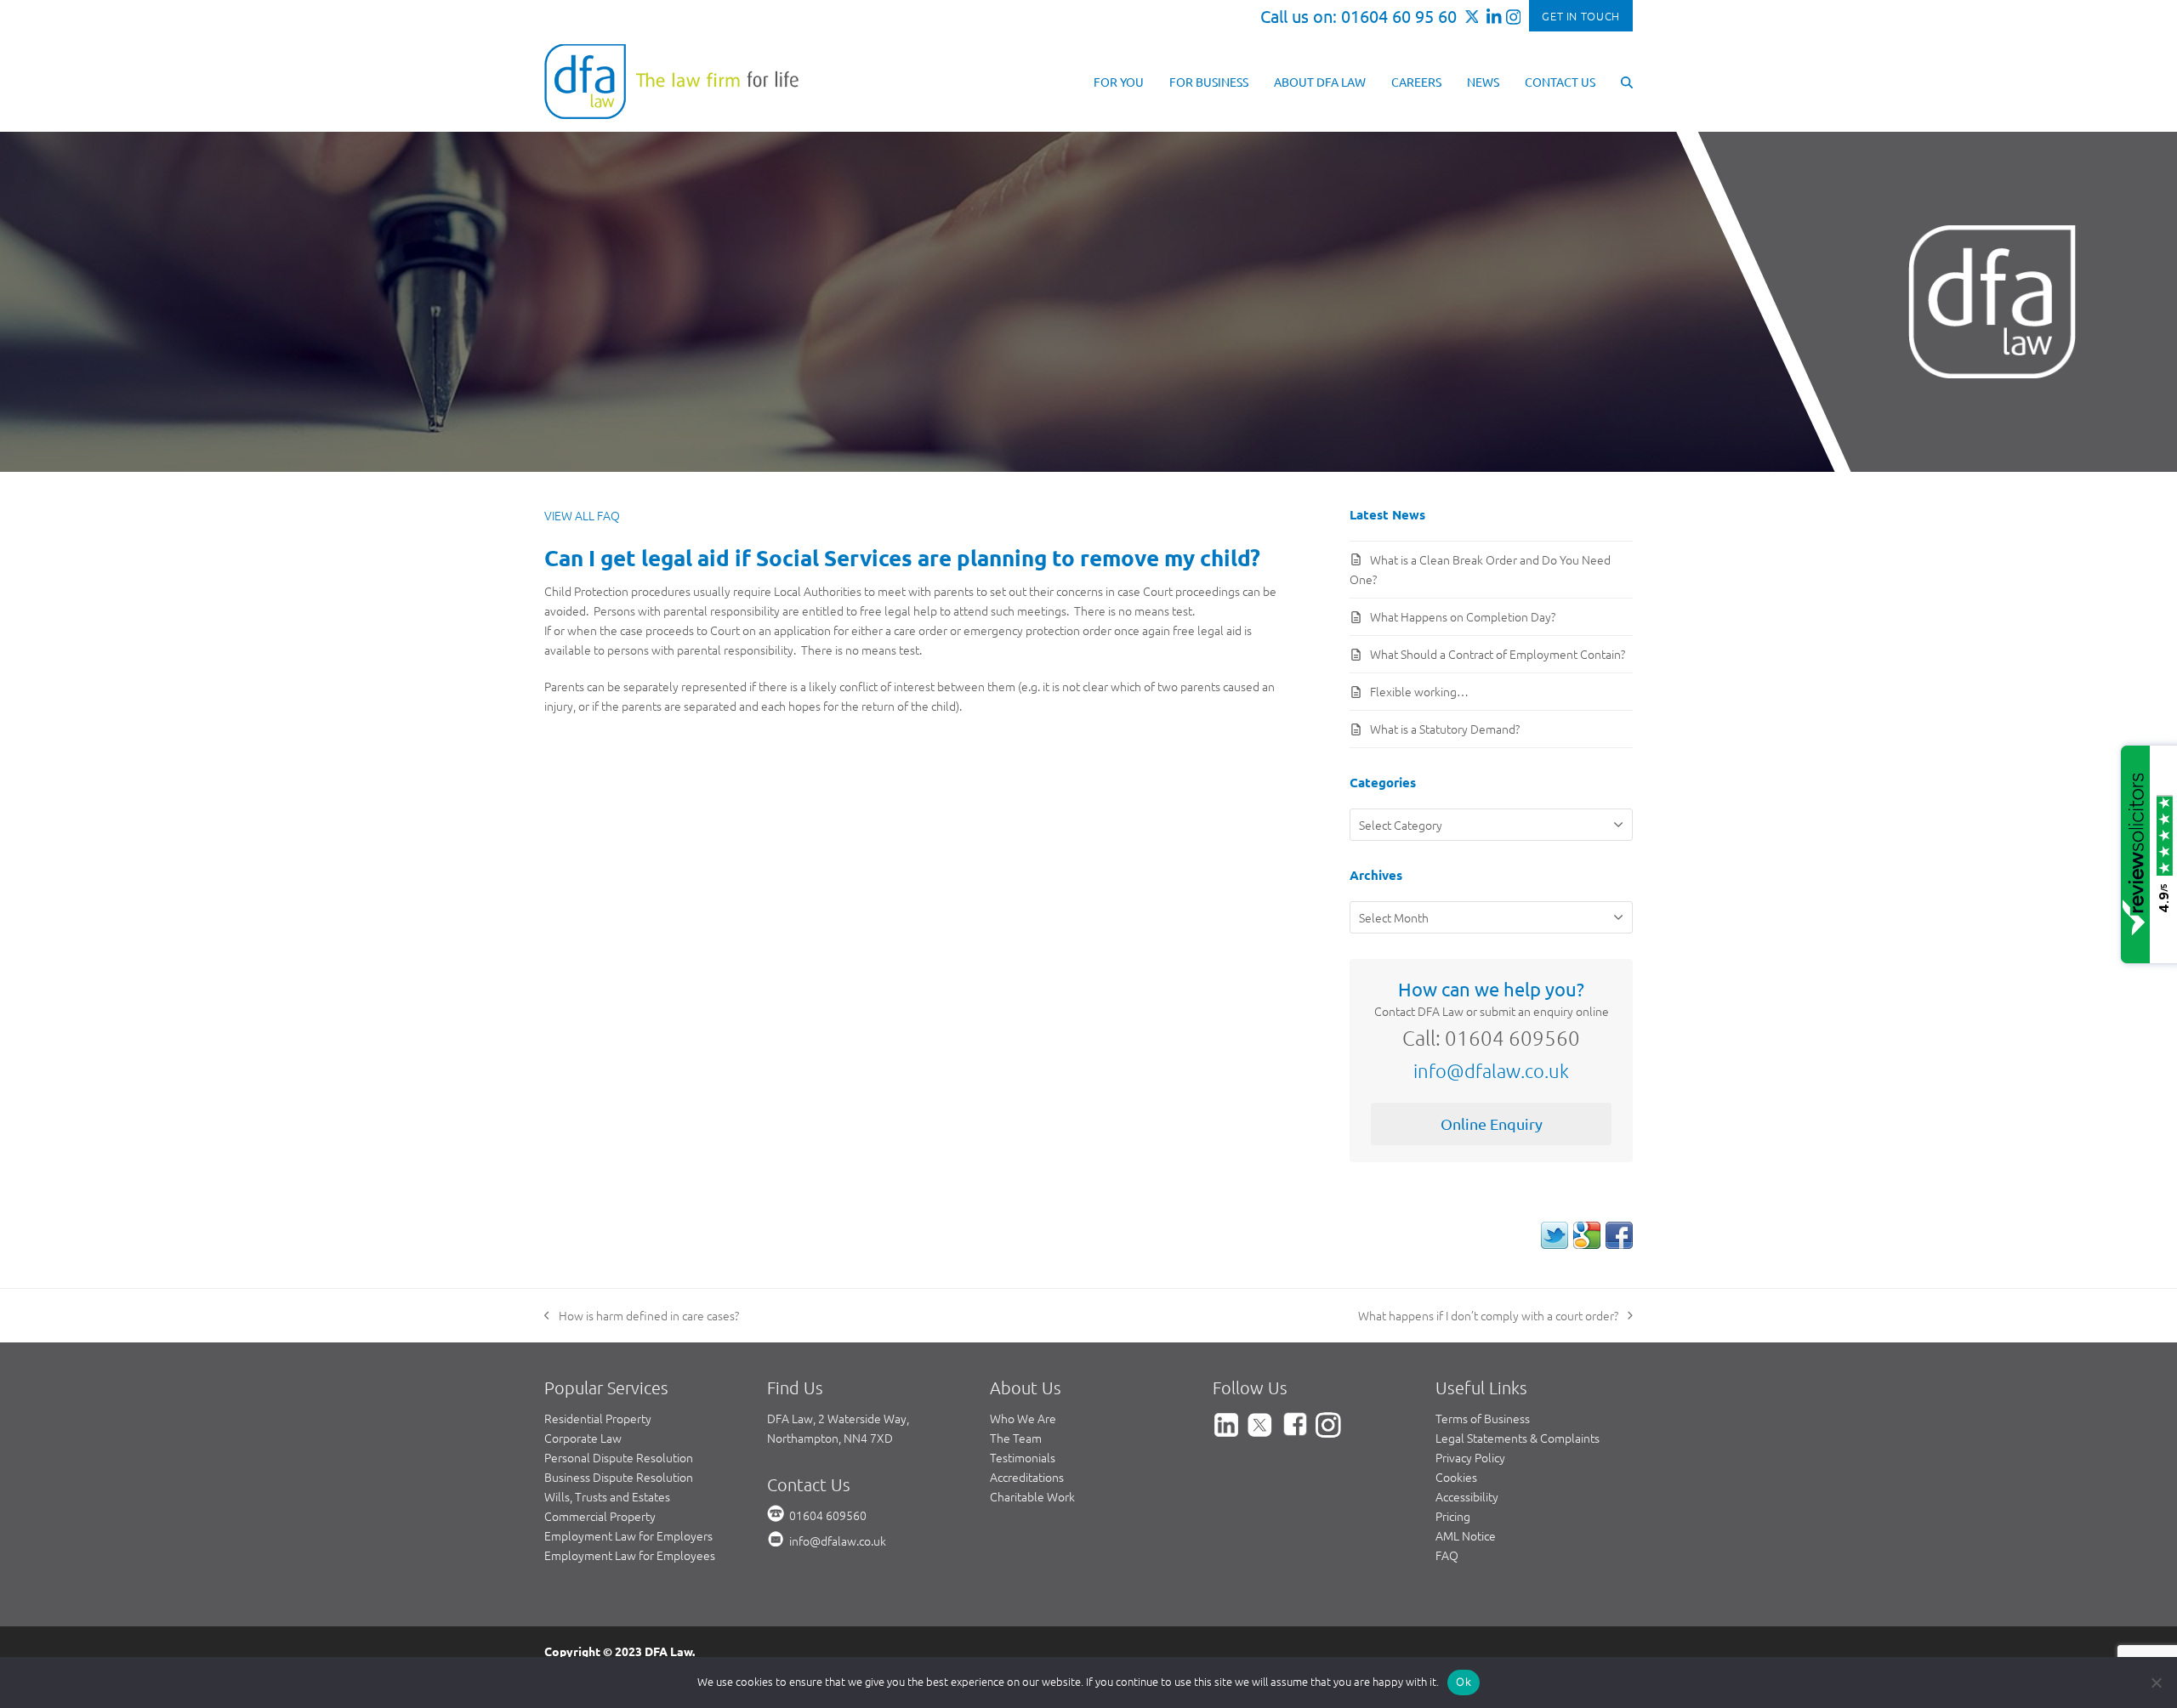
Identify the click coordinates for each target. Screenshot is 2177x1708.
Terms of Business (1483, 1418)
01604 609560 (828, 1515)
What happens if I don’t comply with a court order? (1488, 1316)
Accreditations (1027, 1477)
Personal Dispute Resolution (619, 1457)
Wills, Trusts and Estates (607, 1496)
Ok (1464, 1682)
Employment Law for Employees (630, 1555)
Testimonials (1023, 1457)
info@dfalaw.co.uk (1491, 1070)
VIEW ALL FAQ (582, 515)
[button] (1627, 81)
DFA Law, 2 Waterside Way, (838, 1418)
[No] (2156, 1682)
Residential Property (598, 1418)
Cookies (1456, 1477)
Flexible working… (1419, 691)
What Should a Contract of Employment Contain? (1498, 654)
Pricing (1453, 1516)
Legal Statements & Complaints (1518, 1438)
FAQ (1447, 1555)
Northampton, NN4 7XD (830, 1438)
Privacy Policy (1470, 1457)
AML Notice (1466, 1535)
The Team (1016, 1438)
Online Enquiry (1492, 1124)
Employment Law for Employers (628, 1535)
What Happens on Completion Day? (1463, 616)
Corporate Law (583, 1438)
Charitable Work (1032, 1496)
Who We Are (1023, 1418)
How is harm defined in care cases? (642, 1316)
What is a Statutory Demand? (1445, 729)
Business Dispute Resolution (619, 1477)
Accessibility (1467, 1496)
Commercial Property (600, 1516)
